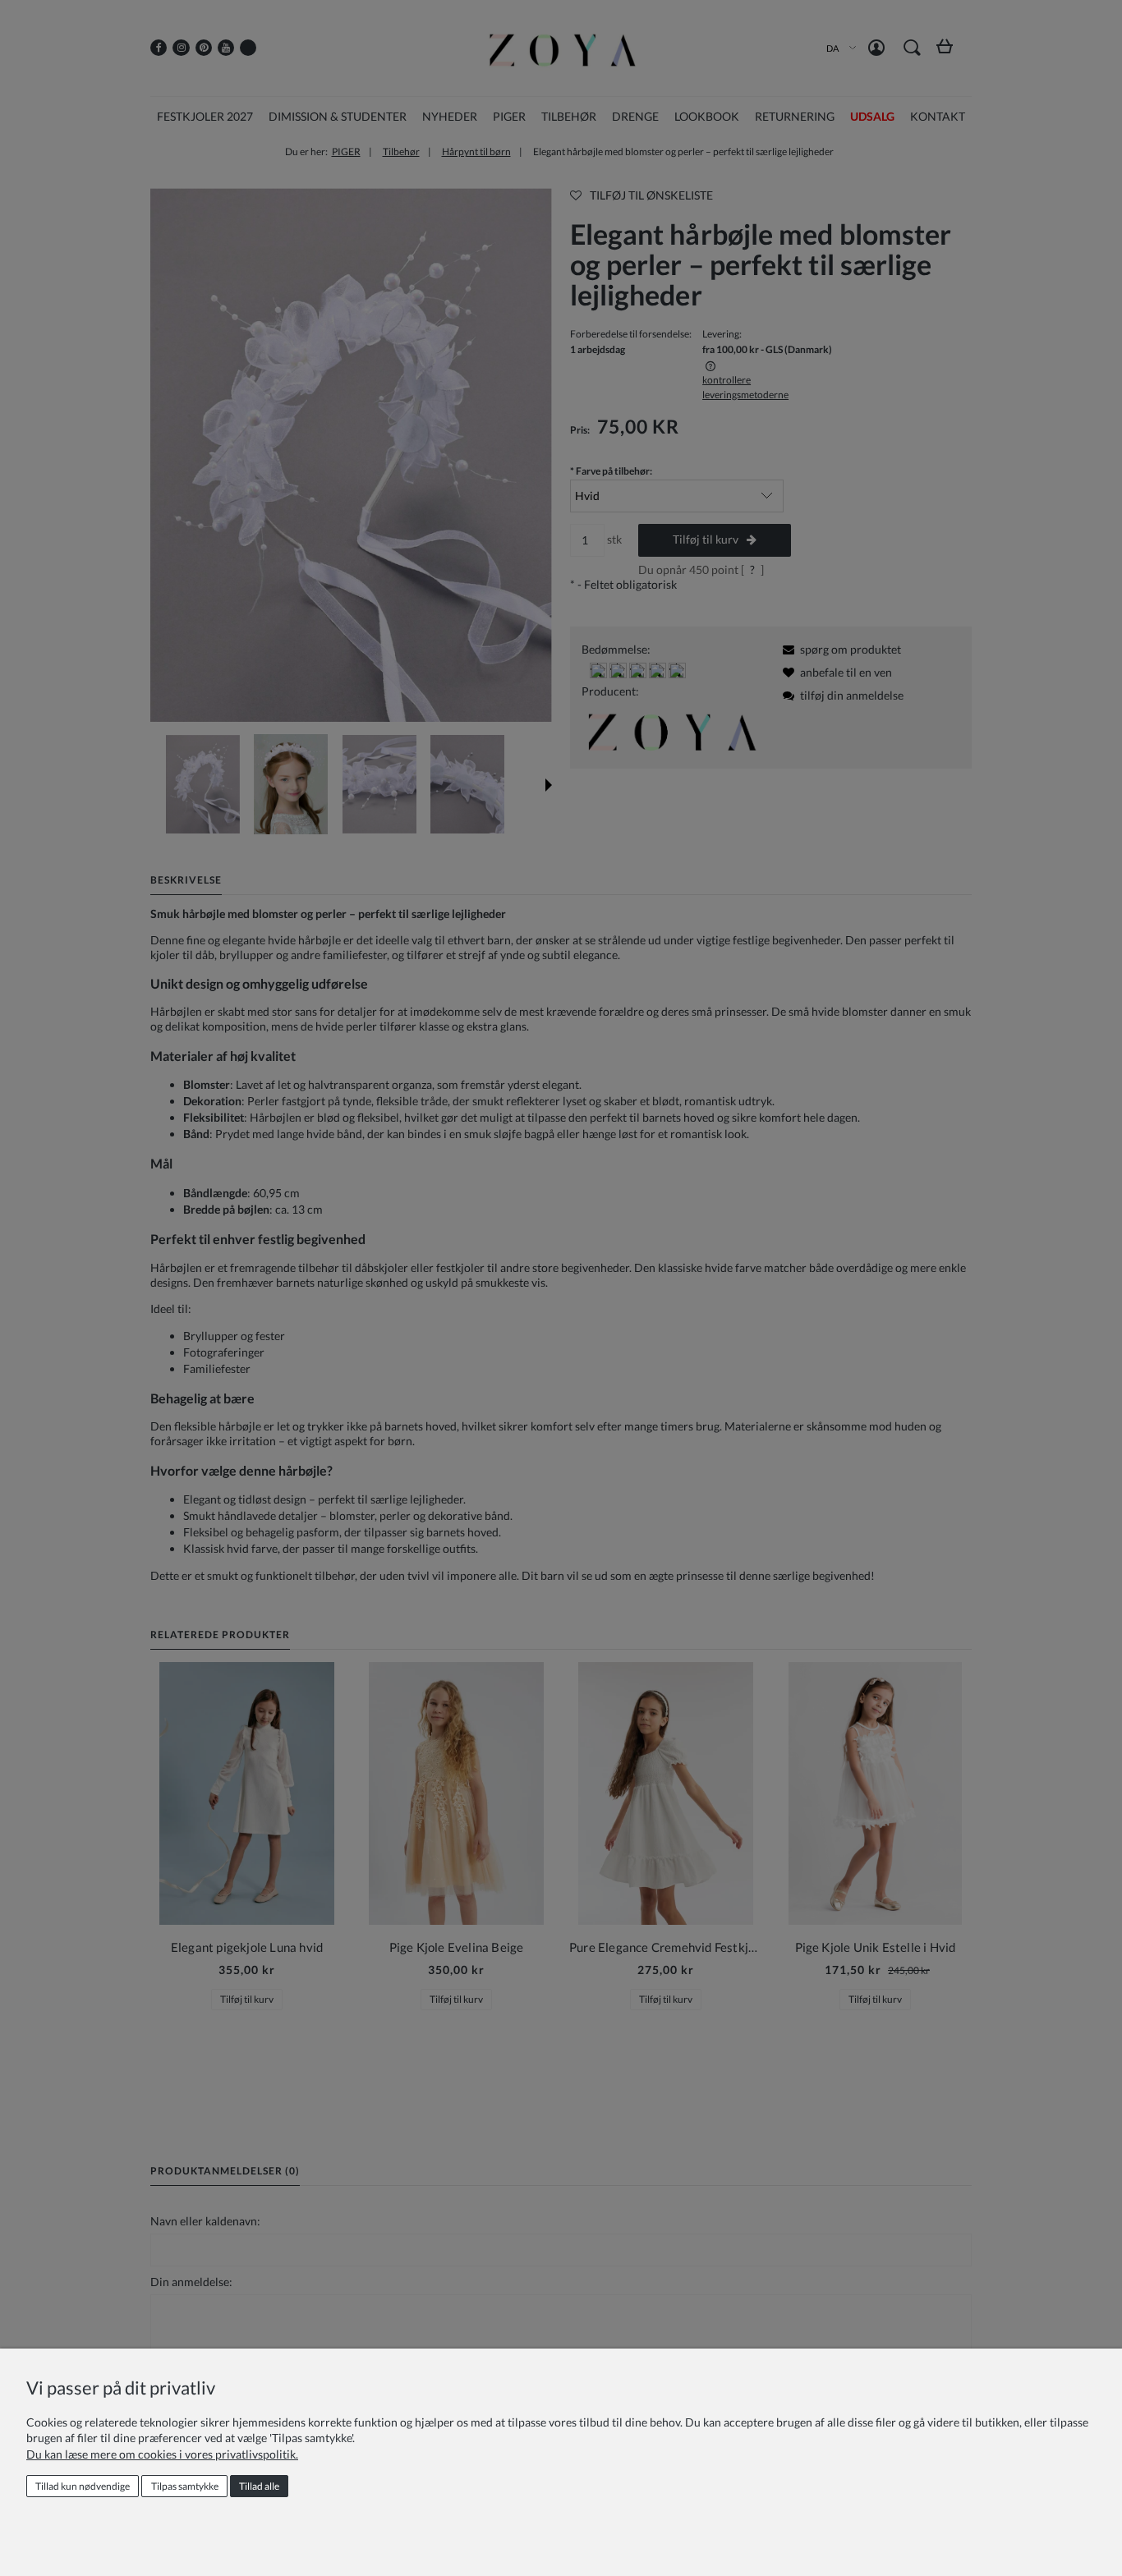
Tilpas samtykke (185, 2486)
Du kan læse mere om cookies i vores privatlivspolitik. (162, 2454)
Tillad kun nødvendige (83, 2486)
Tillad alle (259, 2486)
